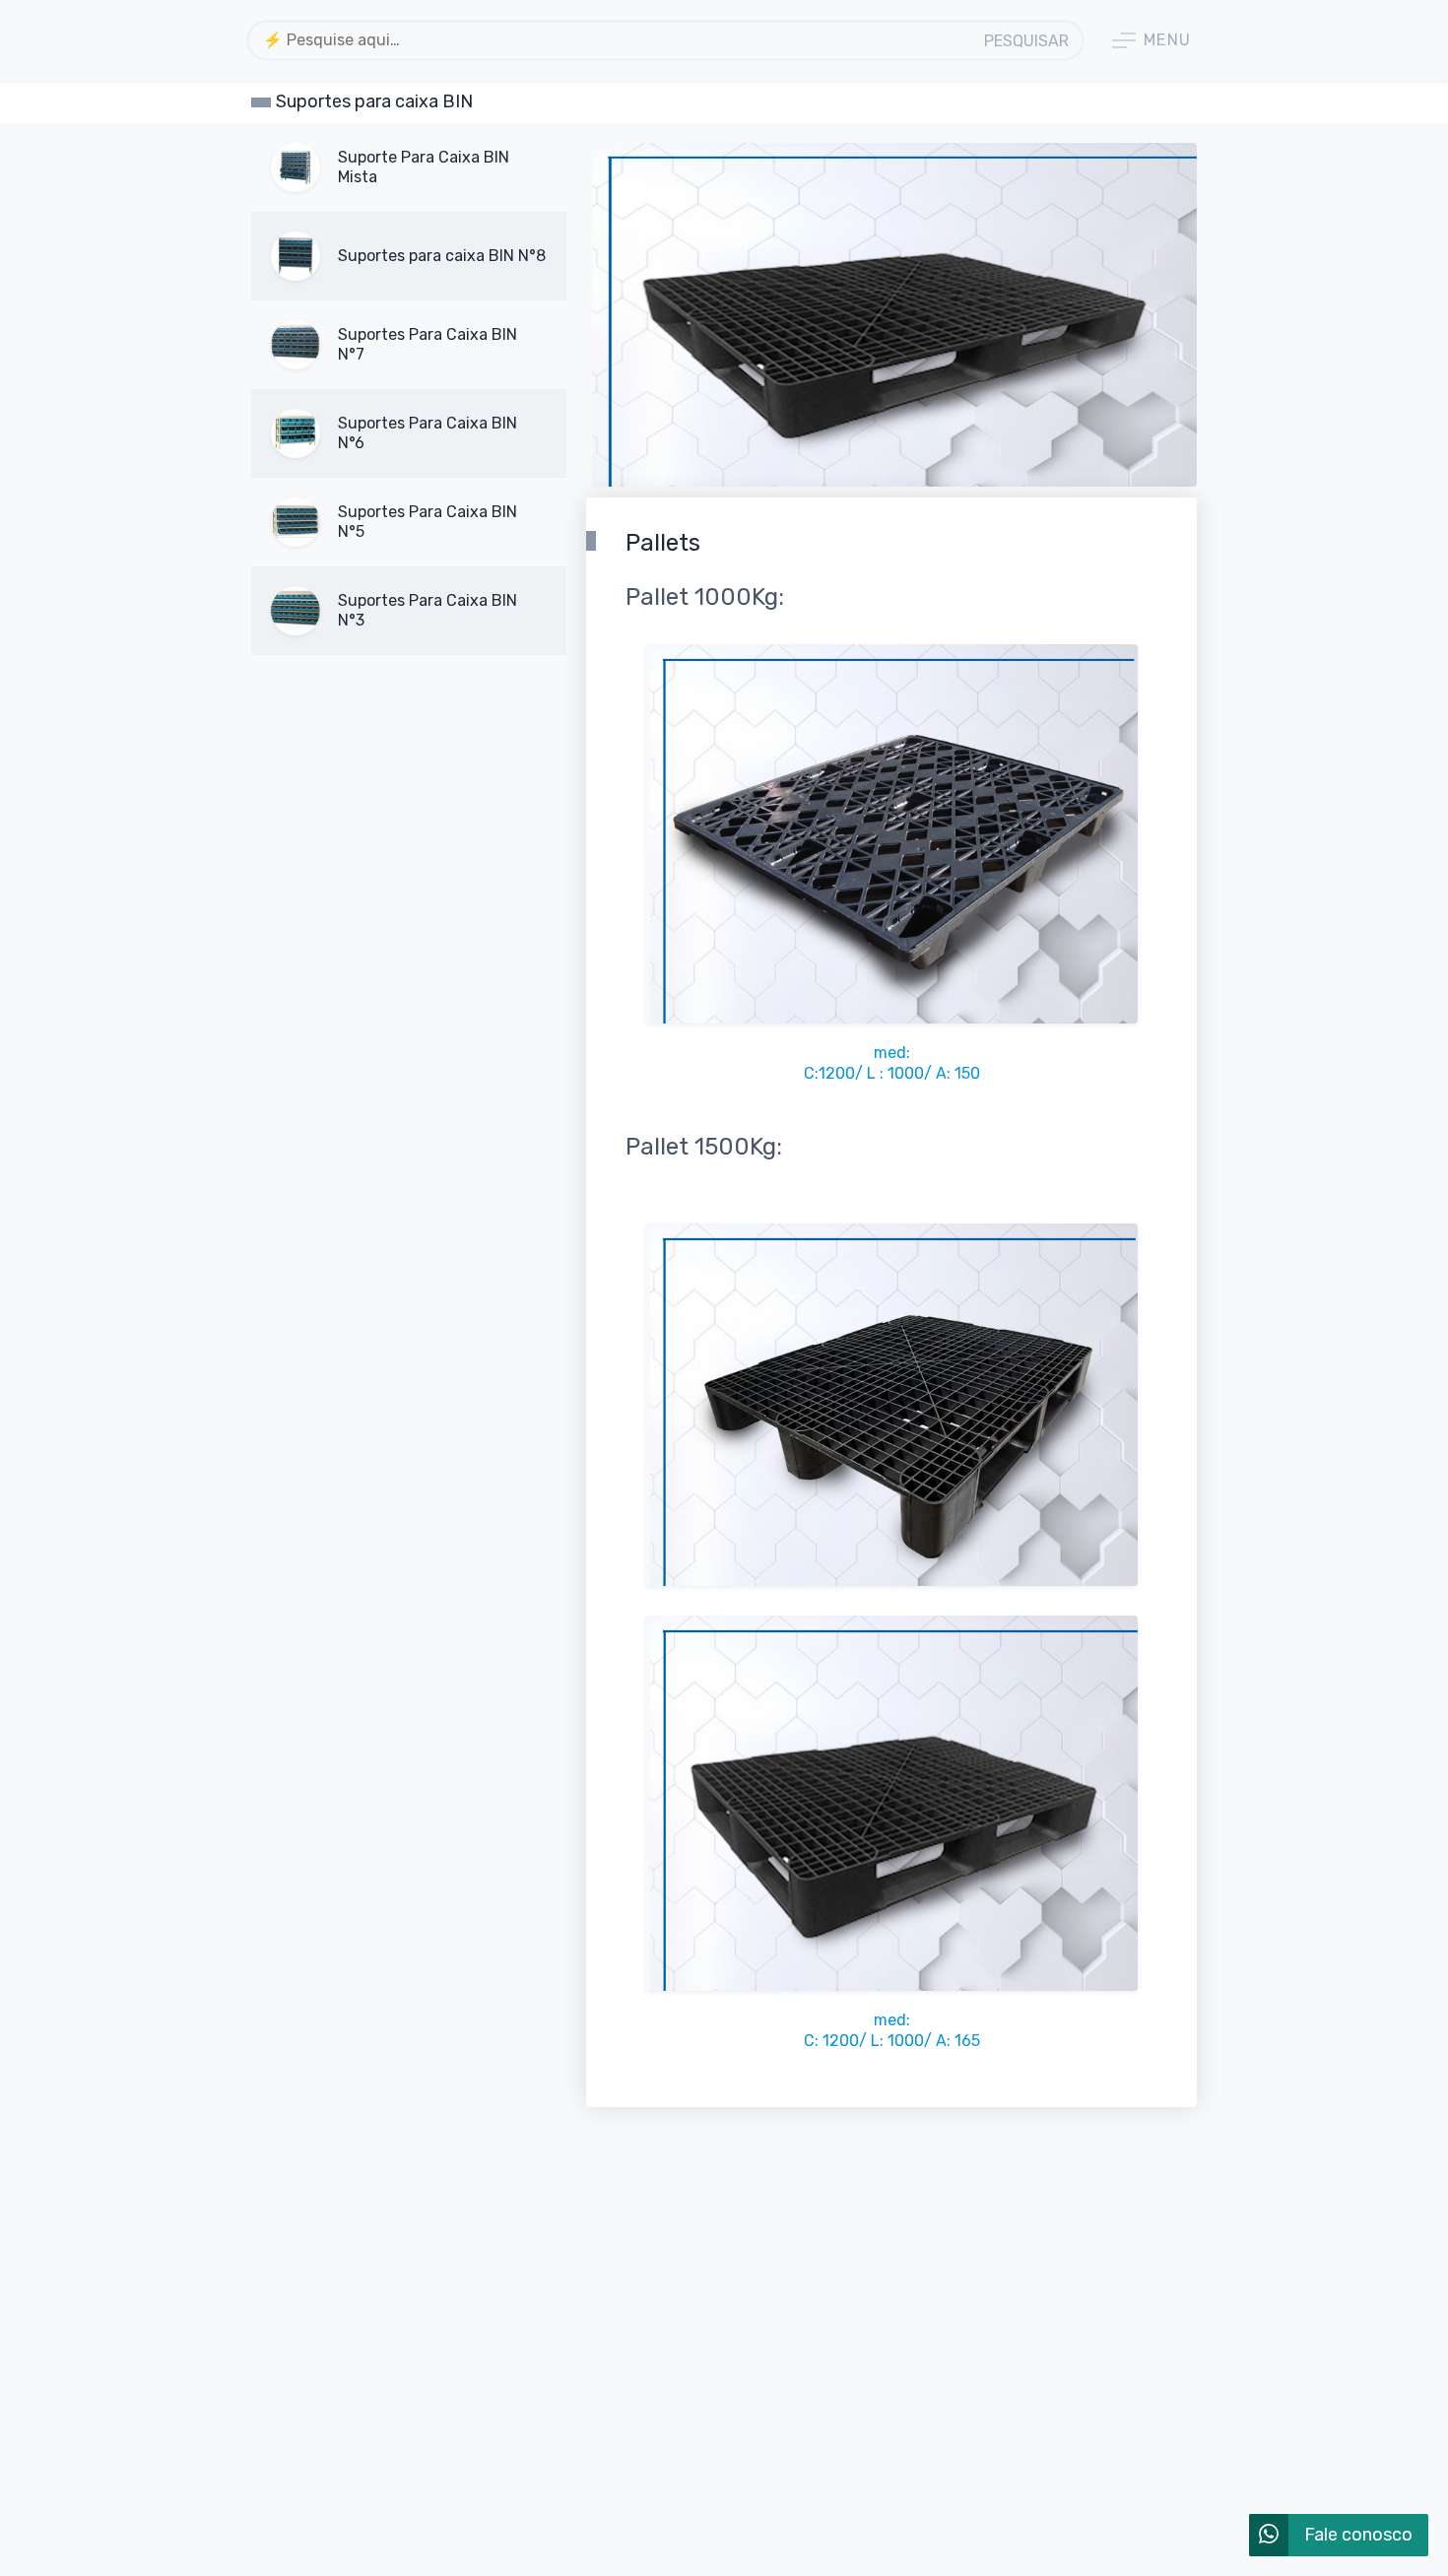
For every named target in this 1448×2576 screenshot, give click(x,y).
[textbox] (611, 40)
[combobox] (611, 40)
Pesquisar (1026, 41)
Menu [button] (1168, 40)
